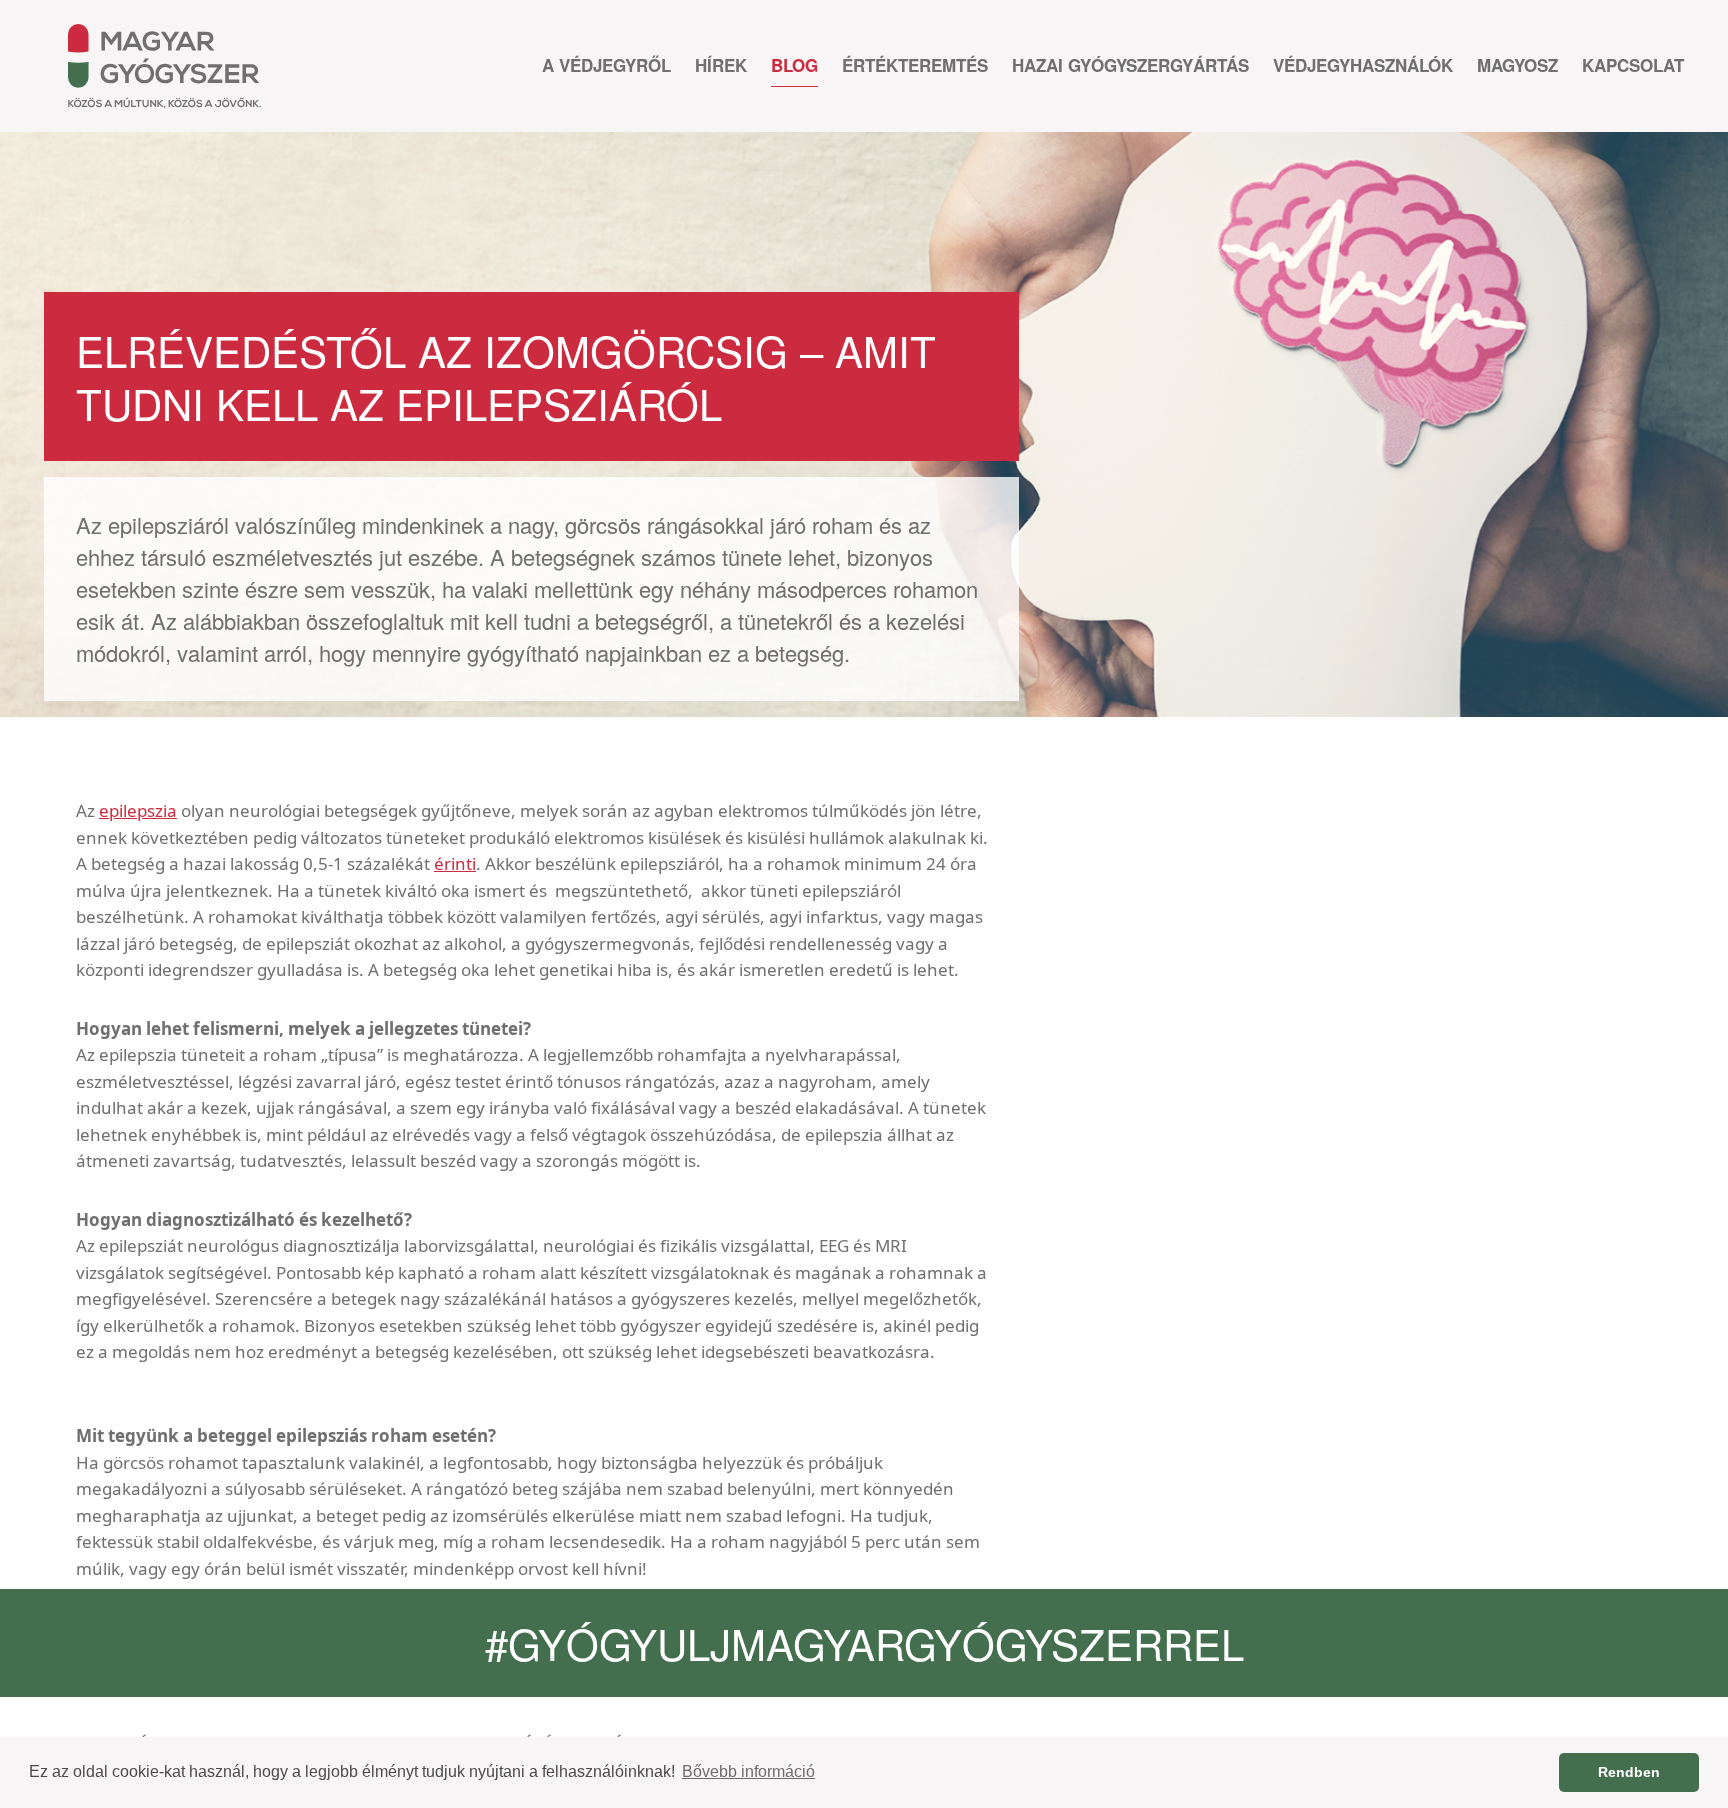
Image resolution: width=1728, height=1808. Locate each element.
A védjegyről (606, 65)
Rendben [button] (1629, 1772)
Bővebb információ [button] (748, 1771)
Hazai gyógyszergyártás (1130, 65)
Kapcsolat (1633, 65)
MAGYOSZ (1517, 65)
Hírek (721, 65)
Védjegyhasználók (1363, 65)
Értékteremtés (915, 65)
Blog (794, 65)
